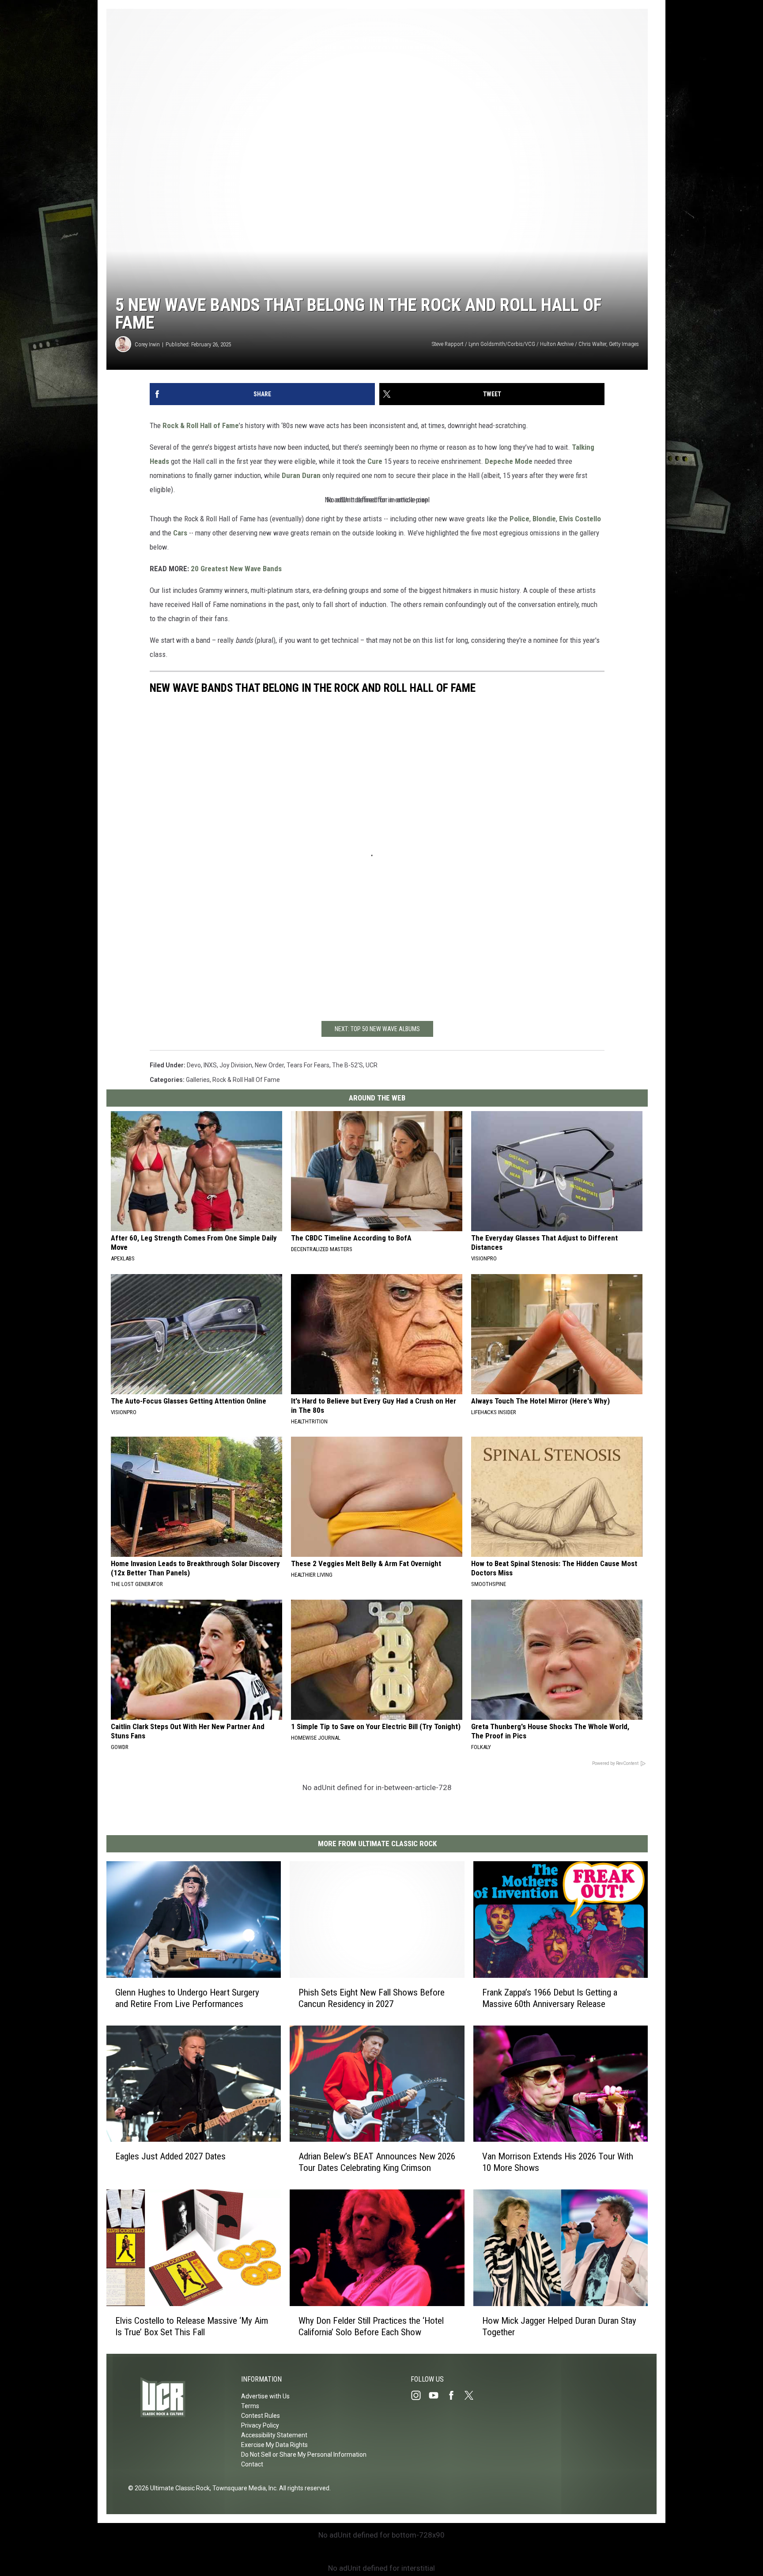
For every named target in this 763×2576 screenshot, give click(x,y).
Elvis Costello (580, 519)
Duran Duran (301, 475)
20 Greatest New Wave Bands (236, 569)
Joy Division (236, 1065)
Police (519, 519)
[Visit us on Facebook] (455, 2395)
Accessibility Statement (274, 2435)
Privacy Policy (260, 2425)
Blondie (544, 519)
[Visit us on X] (472, 2395)
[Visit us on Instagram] (419, 2395)
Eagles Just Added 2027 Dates (170, 2156)
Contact (252, 2464)
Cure (375, 461)
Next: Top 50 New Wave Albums (377, 1029)
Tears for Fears (308, 1065)
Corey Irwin (147, 344)
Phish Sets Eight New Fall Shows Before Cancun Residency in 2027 (372, 1998)
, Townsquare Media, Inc (243, 2488)
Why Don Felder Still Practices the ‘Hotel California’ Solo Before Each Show (371, 2326)
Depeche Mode (509, 461)
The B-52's (348, 1065)
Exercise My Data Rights (274, 2445)
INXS (210, 1065)
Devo (194, 1065)
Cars (180, 533)
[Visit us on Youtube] (437, 2395)
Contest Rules (261, 2416)
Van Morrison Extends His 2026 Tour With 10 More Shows (558, 2162)
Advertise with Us (265, 2396)
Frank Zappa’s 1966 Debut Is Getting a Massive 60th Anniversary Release (550, 1998)
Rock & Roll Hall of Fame (201, 425)
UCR (372, 1065)
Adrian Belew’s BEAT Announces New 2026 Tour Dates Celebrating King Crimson (377, 2162)
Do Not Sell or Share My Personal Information (304, 2455)
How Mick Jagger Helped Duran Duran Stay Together (559, 2326)
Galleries (198, 1080)
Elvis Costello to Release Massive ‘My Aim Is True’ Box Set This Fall (192, 2326)
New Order (269, 1065)
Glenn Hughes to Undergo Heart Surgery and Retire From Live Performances (187, 1998)
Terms (250, 2406)
